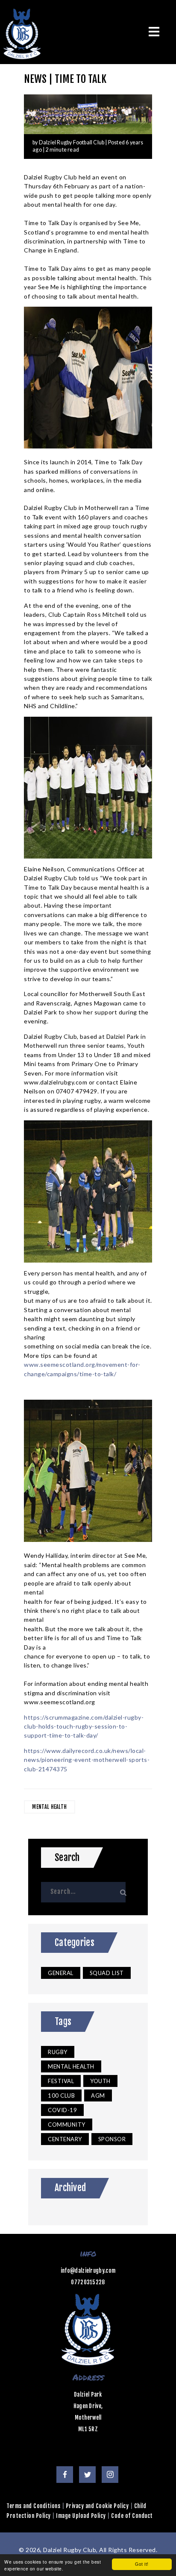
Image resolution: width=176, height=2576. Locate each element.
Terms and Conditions (33, 2506)
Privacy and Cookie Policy (97, 2506)
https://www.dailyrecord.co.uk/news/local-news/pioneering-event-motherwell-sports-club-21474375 (87, 1760)
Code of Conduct (132, 2516)
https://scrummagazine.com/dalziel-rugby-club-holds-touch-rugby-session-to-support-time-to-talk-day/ (84, 1726)
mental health (49, 1807)
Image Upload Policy (81, 2516)
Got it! (142, 2564)
